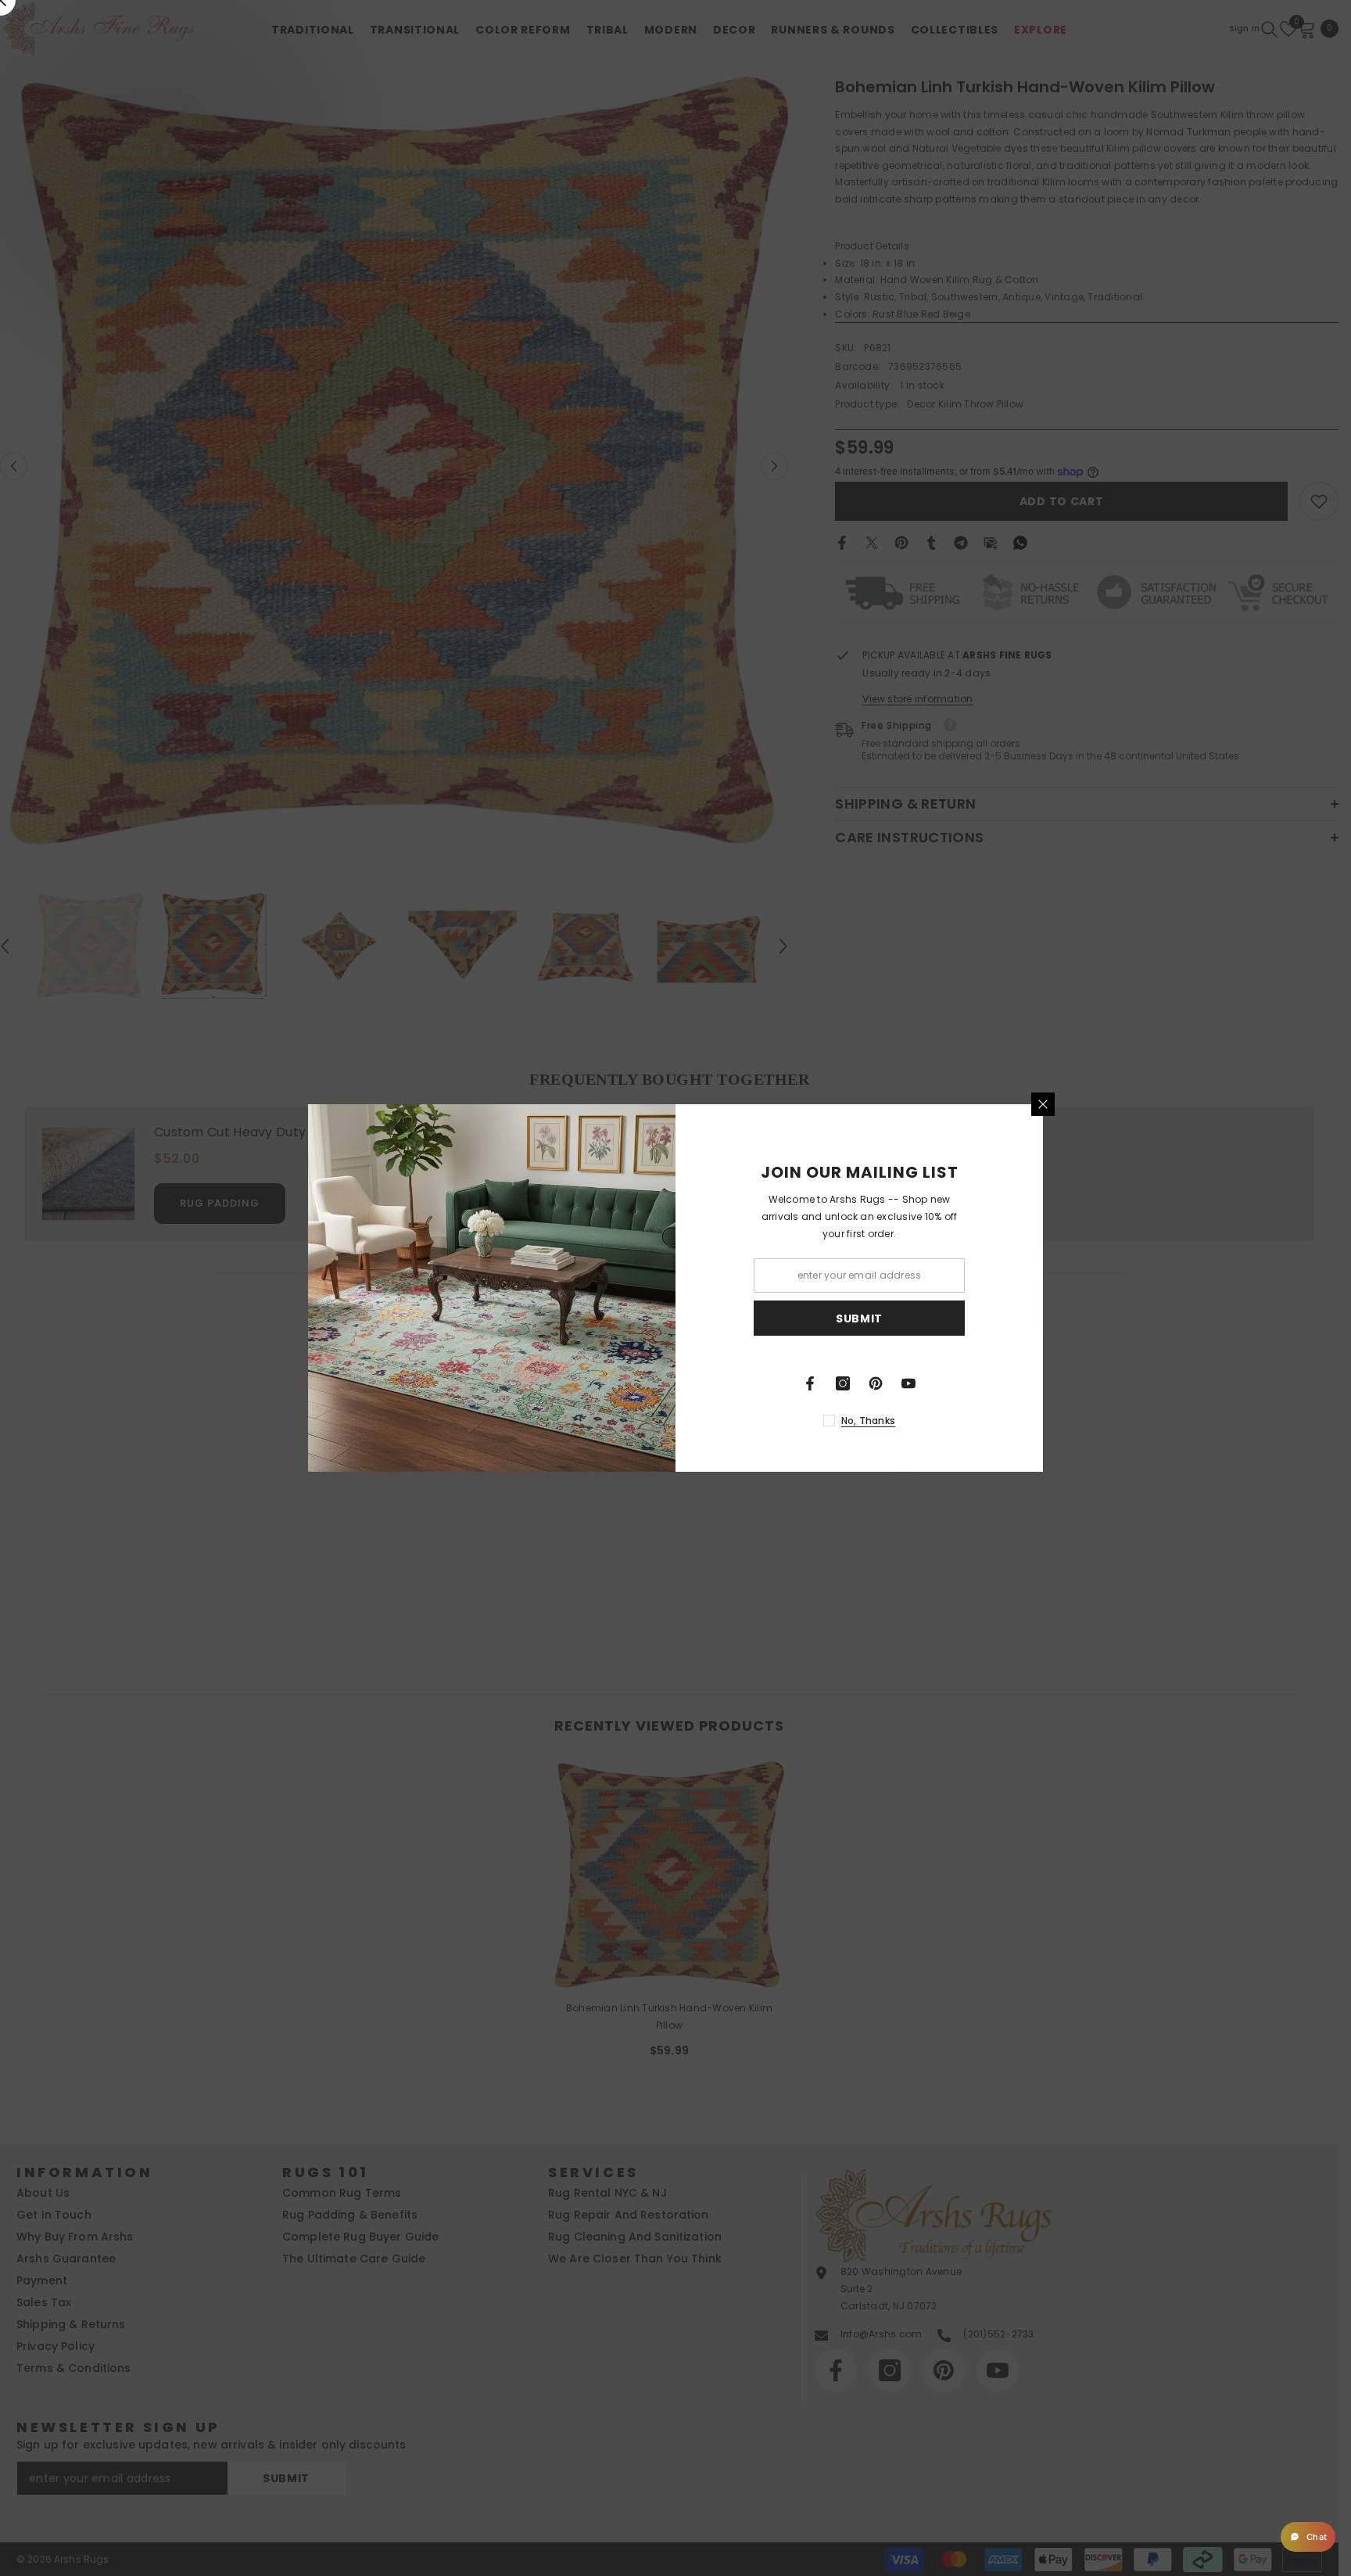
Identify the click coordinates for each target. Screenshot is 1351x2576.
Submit (859, 1318)
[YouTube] (908, 1383)
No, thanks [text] (868, 1421)
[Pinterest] (876, 1383)
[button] (1308, 2537)
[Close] (1043, 1104)
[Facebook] (810, 1383)
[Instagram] (843, 1383)
